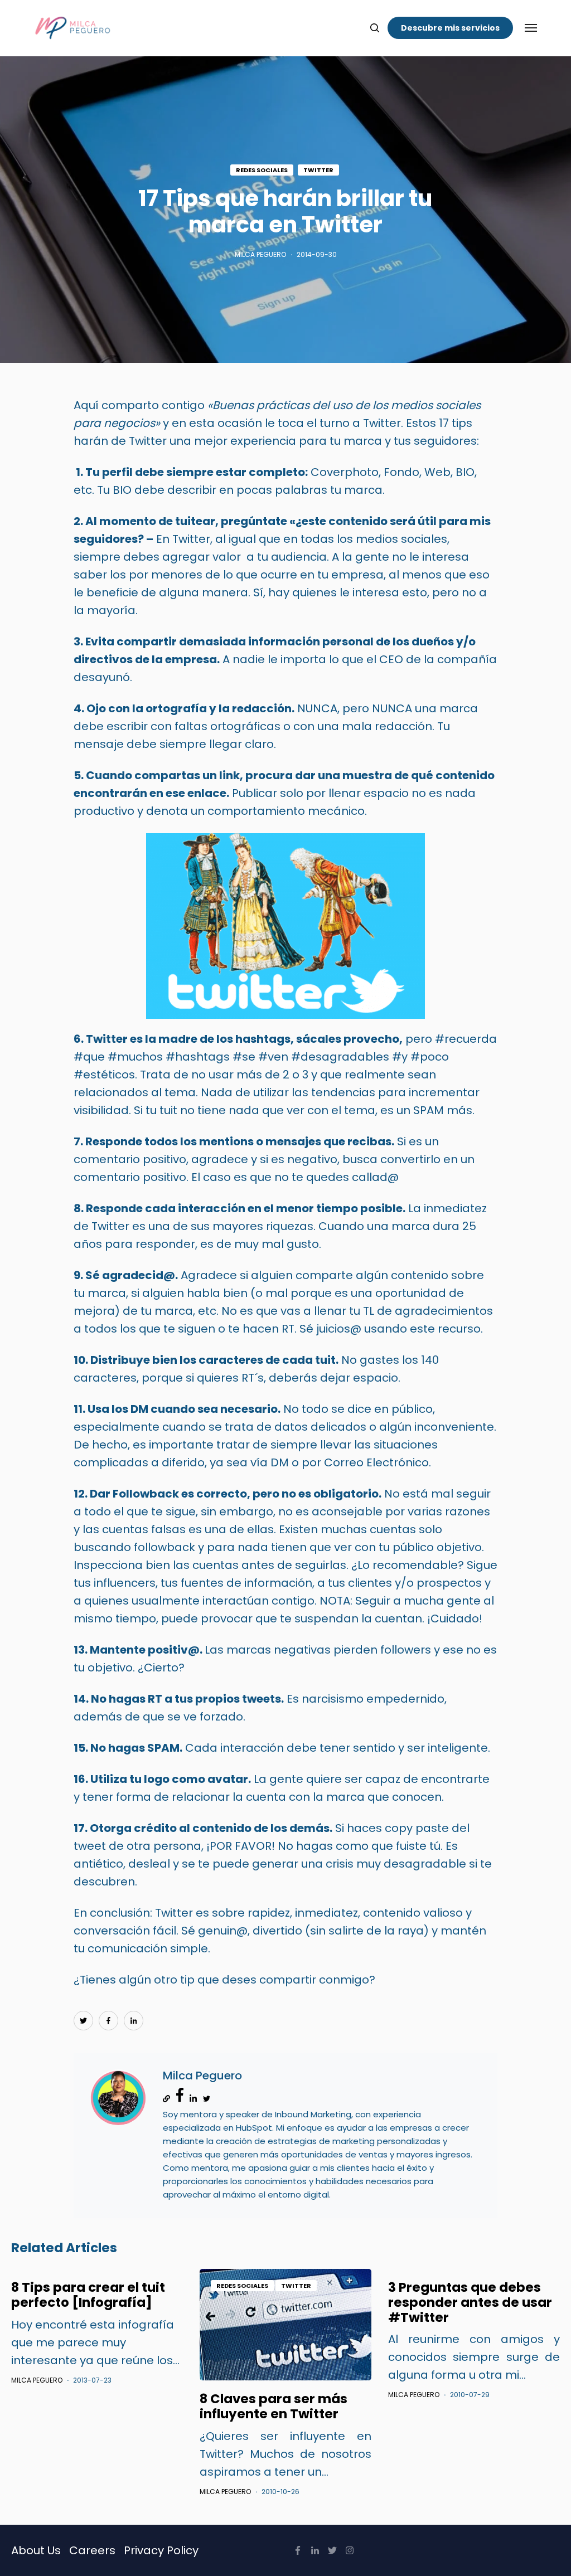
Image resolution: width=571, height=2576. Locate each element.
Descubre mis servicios (450, 28)
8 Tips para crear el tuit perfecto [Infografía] (88, 2295)
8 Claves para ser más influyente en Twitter (274, 2406)
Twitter (318, 170)
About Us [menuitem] (36, 2550)
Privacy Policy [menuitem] (161, 2550)
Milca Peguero (260, 254)
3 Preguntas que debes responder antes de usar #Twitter (470, 2302)
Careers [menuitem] (92, 2550)
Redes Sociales (262, 170)
